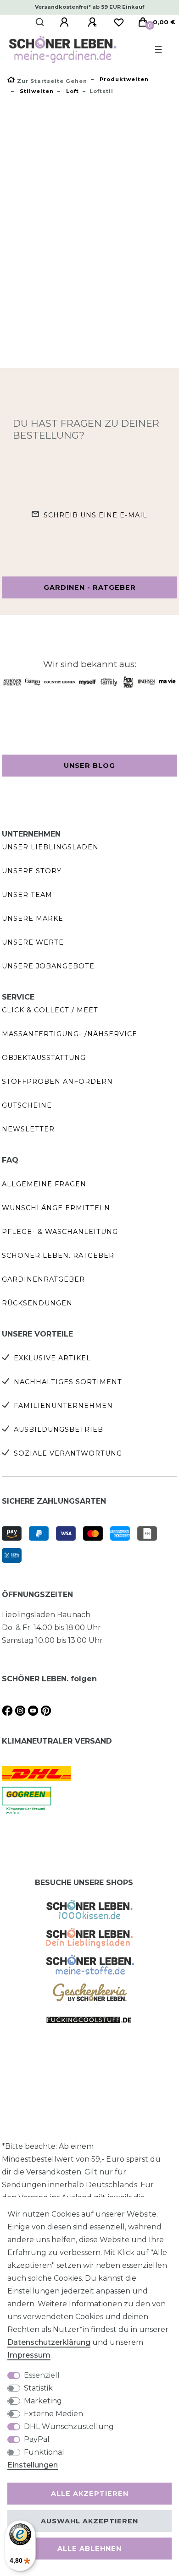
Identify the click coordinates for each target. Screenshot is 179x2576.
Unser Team (27, 895)
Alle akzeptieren (90, 2494)
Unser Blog (89, 766)
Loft (72, 91)
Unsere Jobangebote (48, 966)
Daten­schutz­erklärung (49, 2342)
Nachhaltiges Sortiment (68, 1382)
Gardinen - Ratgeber (90, 587)
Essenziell (42, 2375)
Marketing (43, 2401)
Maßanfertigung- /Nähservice (70, 1034)
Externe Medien (53, 2414)
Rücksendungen (37, 1303)
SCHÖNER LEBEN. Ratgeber (58, 1255)
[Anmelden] (66, 22)
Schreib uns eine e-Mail (95, 515)
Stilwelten (36, 91)
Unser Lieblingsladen (50, 847)
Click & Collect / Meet (50, 1010)
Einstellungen (33, 2465)
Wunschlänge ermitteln (56, 1208)
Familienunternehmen (63, 1406)
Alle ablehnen (89, 2549)
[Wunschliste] (119, 22)
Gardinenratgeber (43, 1279)
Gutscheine (27, 1105)
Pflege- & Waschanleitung (60, 1232)
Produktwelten (123, 79)
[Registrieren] (94, 22)
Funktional (44, 2452)
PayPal (37, 2439)
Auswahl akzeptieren (89, 2521)
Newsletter (28, 1129)
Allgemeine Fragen (44, 1184)
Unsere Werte (33, 942)
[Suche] (40, 22)
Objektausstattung (44, 1058)
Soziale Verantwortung (68, 1453)
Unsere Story (32, 871)
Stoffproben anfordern (57, 1081)
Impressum (29, 2355)
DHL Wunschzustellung (69, 2427)
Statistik (38, 2388)
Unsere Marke (33, 918)
